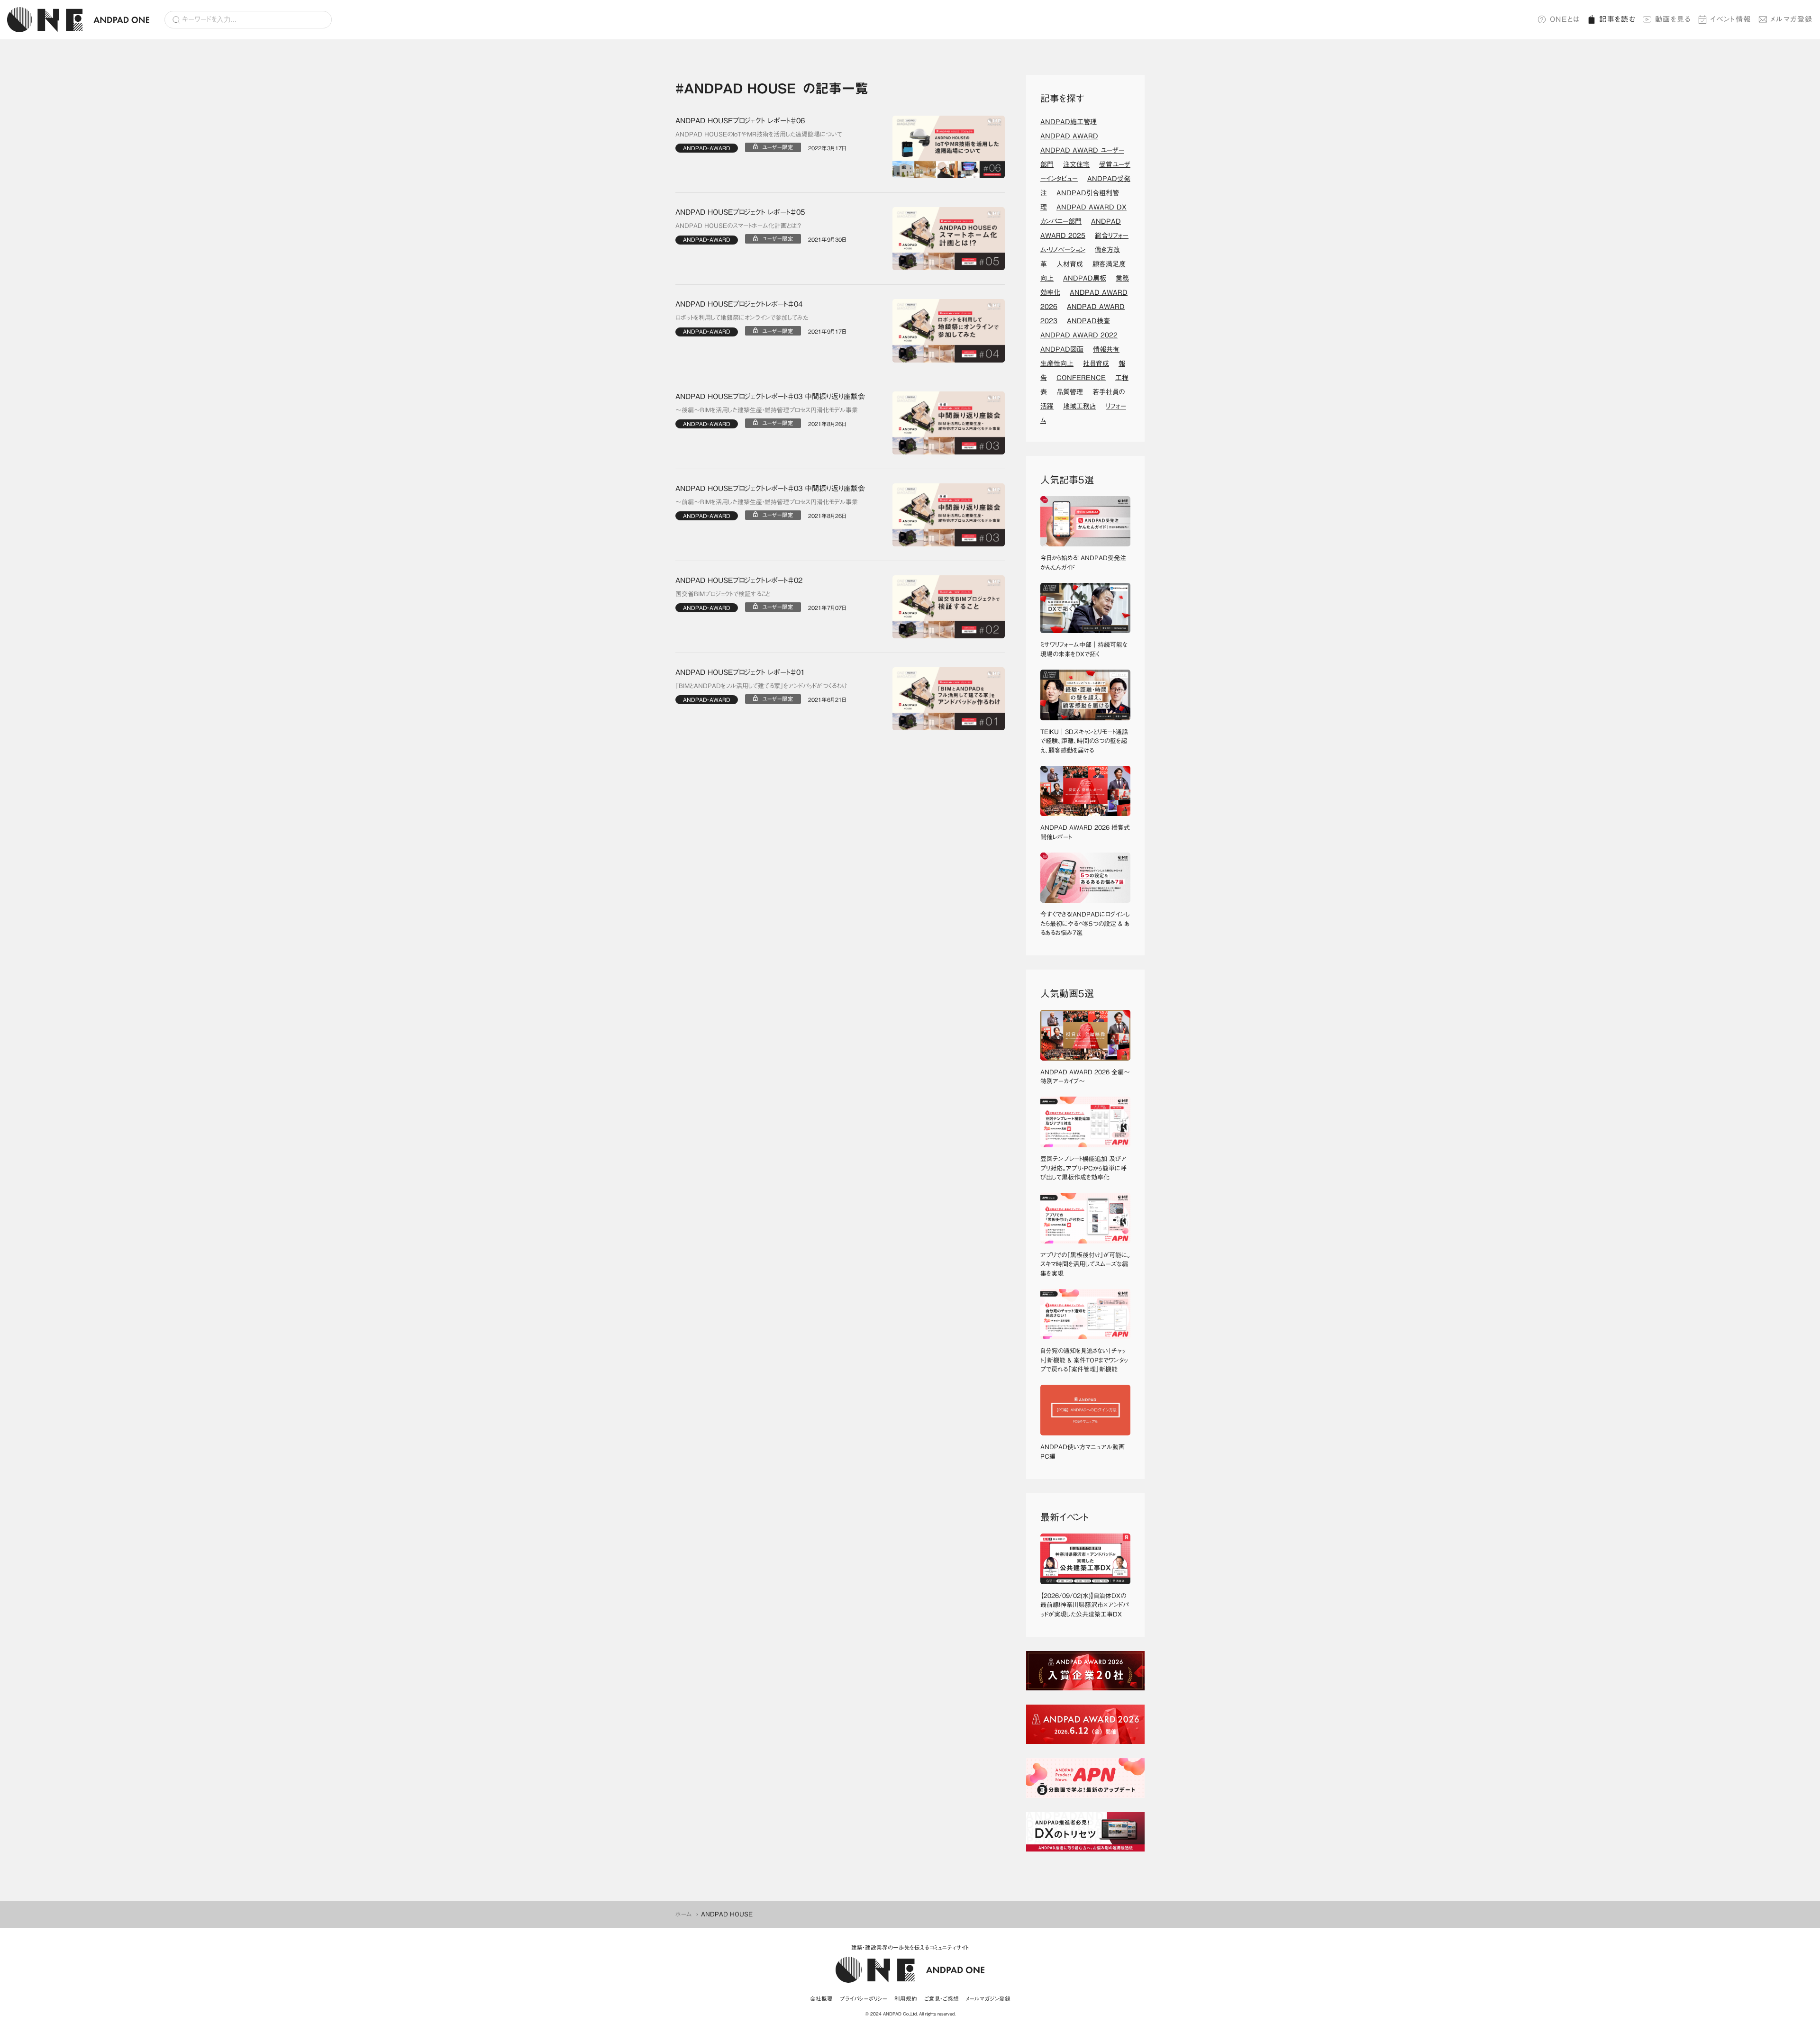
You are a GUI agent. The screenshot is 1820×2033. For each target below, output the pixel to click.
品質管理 (1070, 392)
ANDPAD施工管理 (1069, 122)
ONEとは (1565, 19)
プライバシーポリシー (864, 1999)
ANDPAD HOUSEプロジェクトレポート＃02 (739, 580)
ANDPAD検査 (1088, 321)
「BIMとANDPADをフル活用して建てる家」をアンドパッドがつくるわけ (761, 686)
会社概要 (821, 1999)
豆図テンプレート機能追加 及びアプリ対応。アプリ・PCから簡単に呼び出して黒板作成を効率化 (1083, 1168)
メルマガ (1792, 19)
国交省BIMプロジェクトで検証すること (723, 594)
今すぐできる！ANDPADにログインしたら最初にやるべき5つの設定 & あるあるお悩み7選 (1085, 924)
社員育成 (1096, 363)
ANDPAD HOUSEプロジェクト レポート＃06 (740, 121)
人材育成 (1070, 264)
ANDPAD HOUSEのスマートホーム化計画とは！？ (738, 226)
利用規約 (906, 1999)
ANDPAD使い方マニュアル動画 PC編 (1085, 1452)
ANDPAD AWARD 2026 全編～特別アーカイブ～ (1085, 1077)
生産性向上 (1057, 363)
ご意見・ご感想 (942, 1999)
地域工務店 (1080, 406)
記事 (1617, 19)
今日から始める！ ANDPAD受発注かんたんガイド (1083, 563)
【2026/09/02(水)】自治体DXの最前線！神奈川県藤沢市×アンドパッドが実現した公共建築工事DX (1084, 1605)
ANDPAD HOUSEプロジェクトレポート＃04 (739, 304)
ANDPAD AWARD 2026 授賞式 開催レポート (1085, 832)
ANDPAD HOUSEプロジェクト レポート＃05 (740, 212)
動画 (1673, 19)
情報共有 (1106, 349)
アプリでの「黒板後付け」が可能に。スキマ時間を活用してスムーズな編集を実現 (1085, 1264)
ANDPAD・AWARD (707, 148)
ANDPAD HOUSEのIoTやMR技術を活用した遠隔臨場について (759, 134)
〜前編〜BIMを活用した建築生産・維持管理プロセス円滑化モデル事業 (767, 502)
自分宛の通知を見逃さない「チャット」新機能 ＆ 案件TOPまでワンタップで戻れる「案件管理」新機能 (1084, 1360)
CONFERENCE (1081, 378)
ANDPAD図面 (1062, 349)
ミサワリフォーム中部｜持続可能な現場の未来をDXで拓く (1084, 649)
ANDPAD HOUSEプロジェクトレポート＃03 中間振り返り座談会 (770, 396)
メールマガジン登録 (988, 1999)
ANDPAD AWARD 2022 (1079, 335)
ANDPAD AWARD (1069, 136)
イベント (1731, 19)
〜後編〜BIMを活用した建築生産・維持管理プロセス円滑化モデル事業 (767, 410)
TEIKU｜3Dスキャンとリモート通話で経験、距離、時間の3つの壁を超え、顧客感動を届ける (1084, 741)
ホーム (684, 1914)
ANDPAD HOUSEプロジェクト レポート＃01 (740, 672)
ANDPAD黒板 (1085, 278)
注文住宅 (1076, 164)
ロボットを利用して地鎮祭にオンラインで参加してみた (742, 318)
